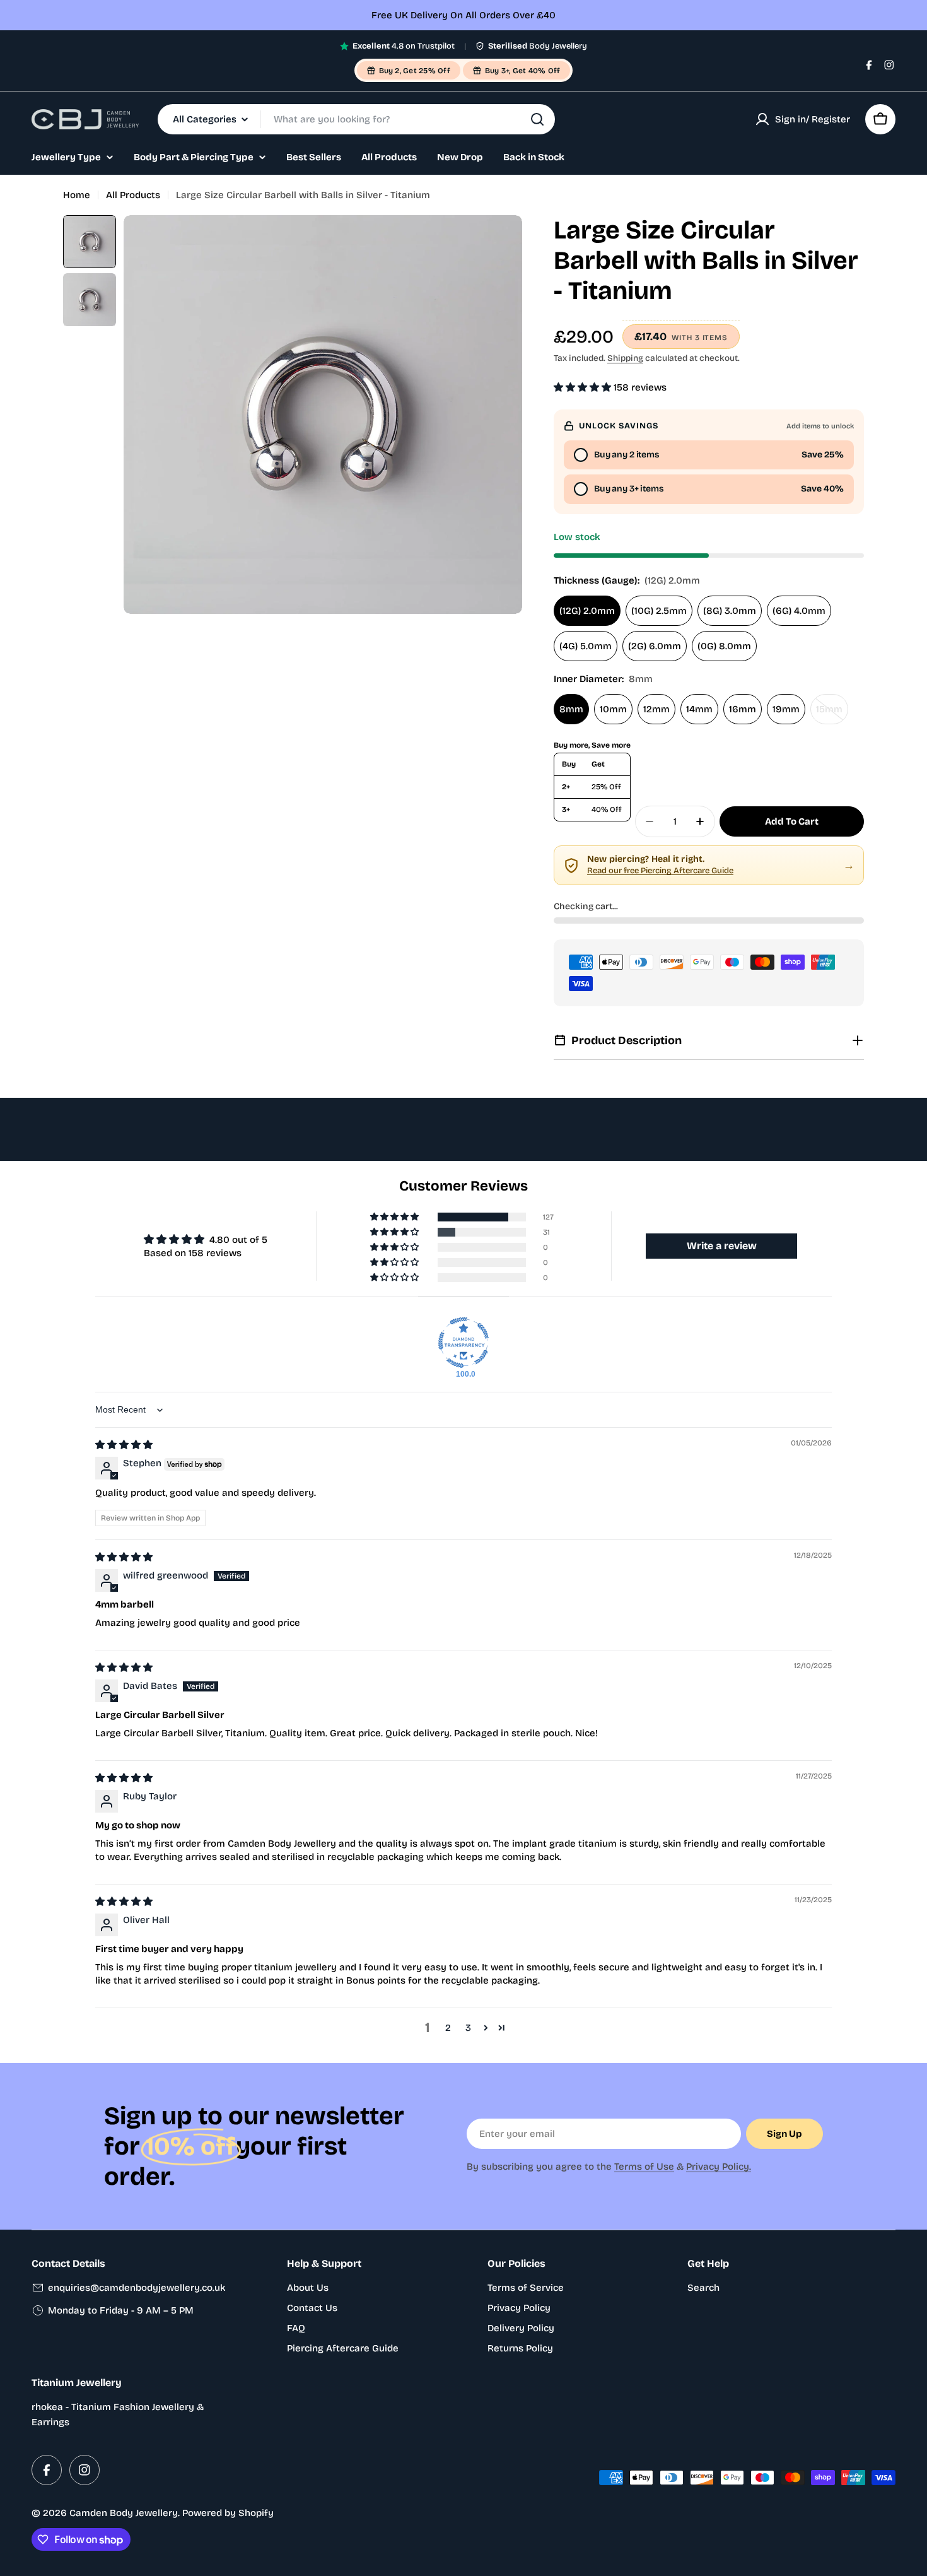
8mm (571, 709)
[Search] (537, 119)
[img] (124, 1445)
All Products (133, 195)
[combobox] (356, 119)
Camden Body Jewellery (124, 2513)
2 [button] (448, 2028)
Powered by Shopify (228, 2513)
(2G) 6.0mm (655, 646)
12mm (656, 709)
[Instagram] (889, 65)
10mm (613, 709)
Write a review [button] (722, 1246)
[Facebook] (869, 65)
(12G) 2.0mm (587, 611)
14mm (699, 709)
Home (77, 195)
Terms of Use (644, 2167)
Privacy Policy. (719, 2167)
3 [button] (468, 2028)
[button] (584, 387)
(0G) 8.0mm (724, 646)
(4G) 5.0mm (586, 646)
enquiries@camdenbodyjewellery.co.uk (137, 2288)
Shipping (625, 358)
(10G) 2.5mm (659, 611)
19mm (786, 709)
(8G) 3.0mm (730, 611)
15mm (832, 714)
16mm (743, 709)
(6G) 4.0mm (799, 611)
